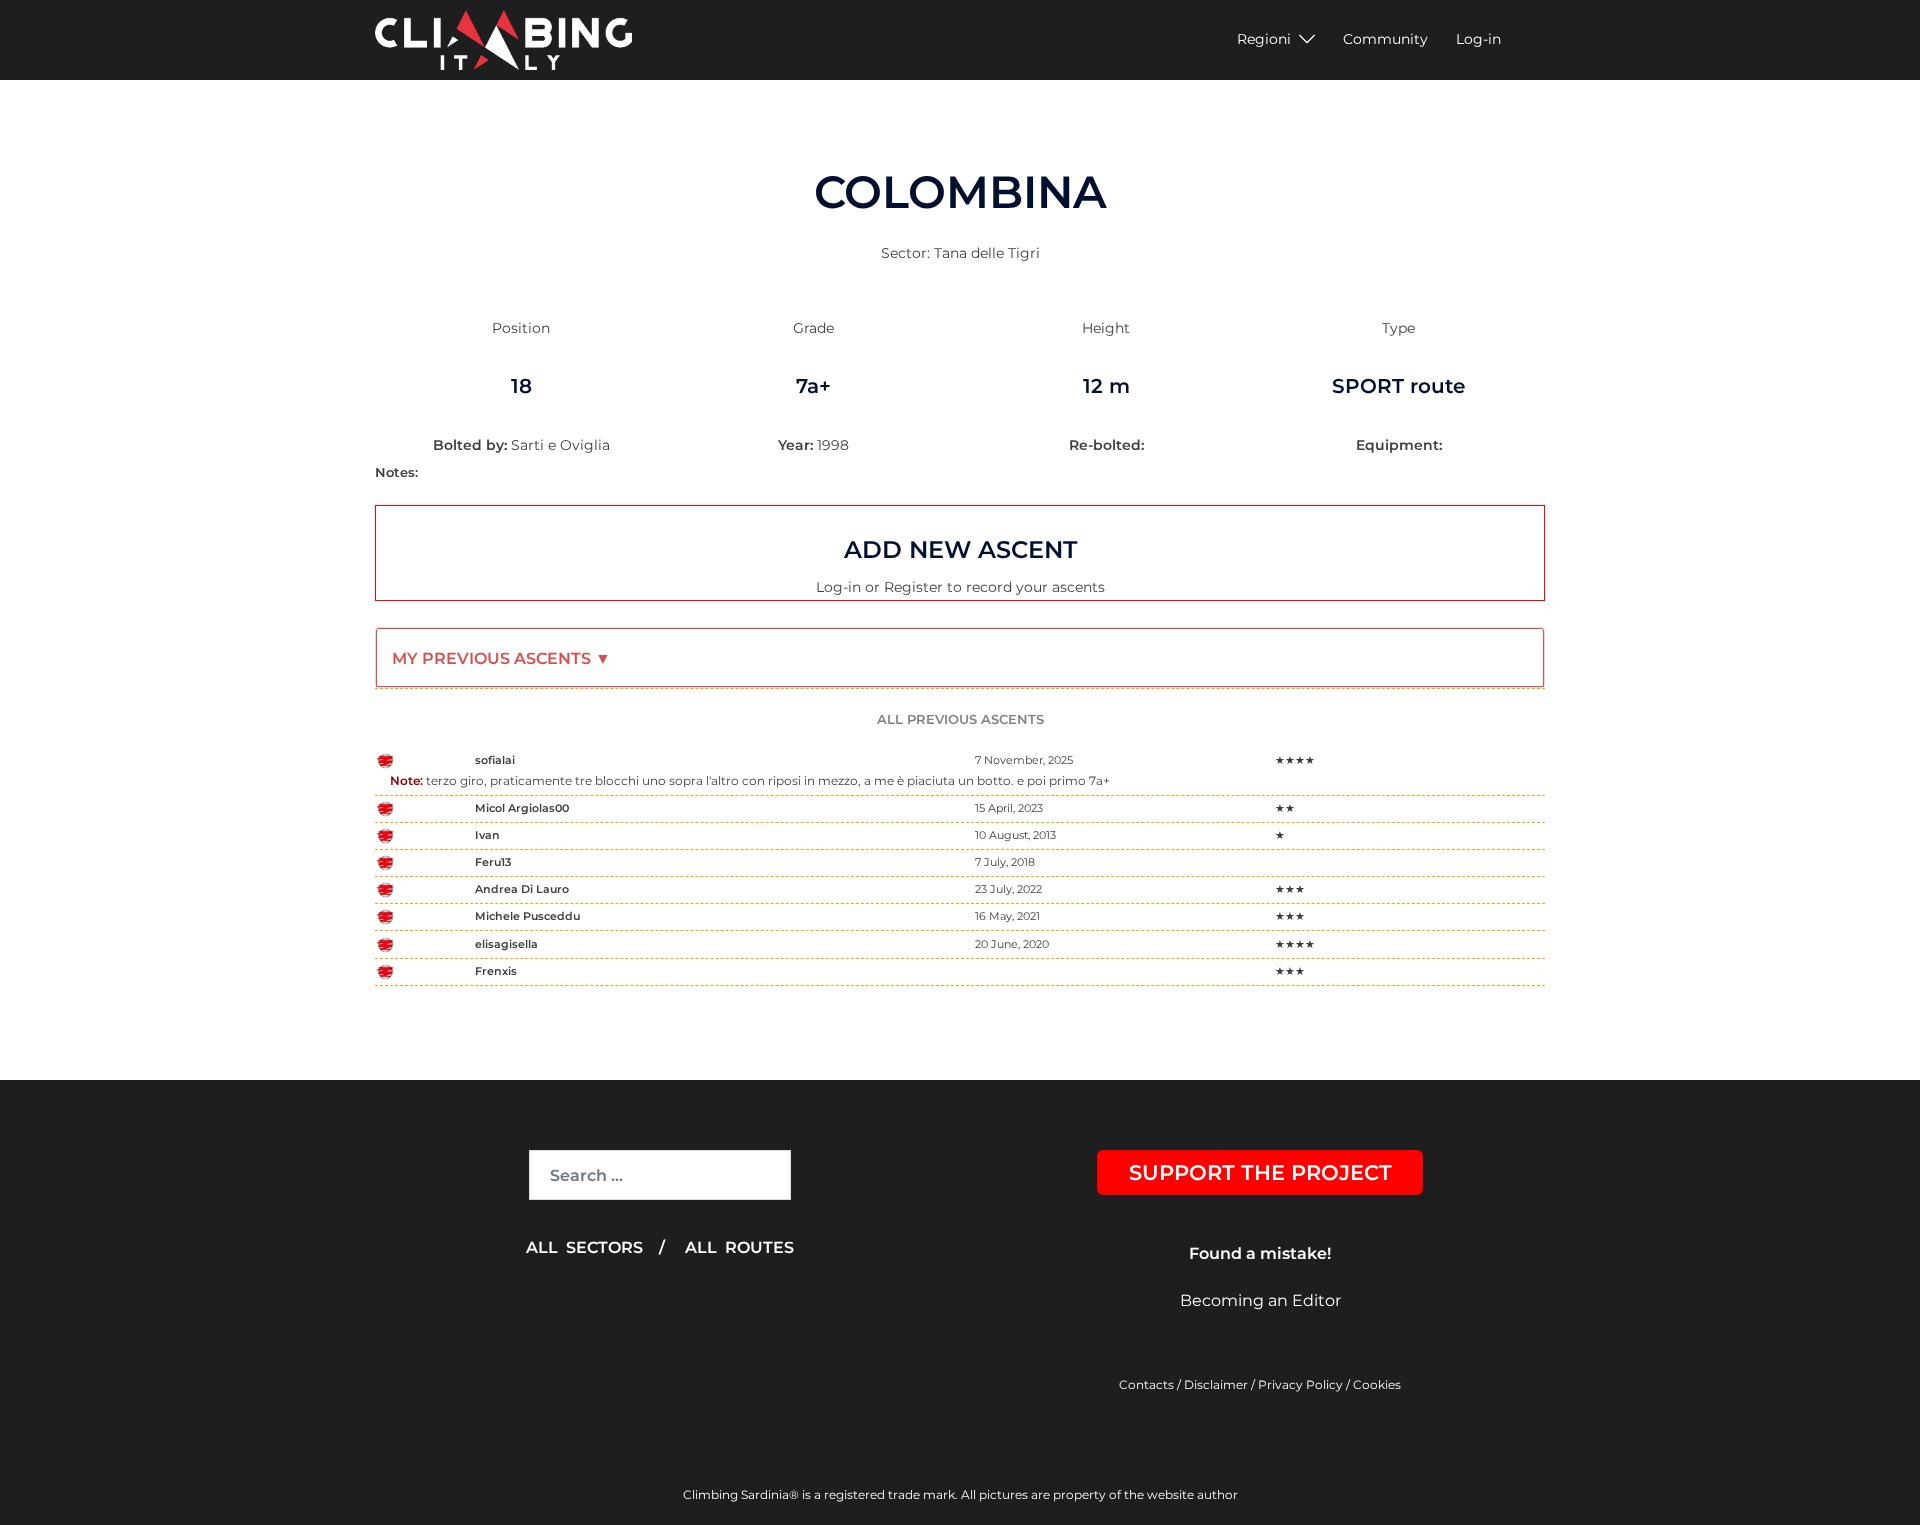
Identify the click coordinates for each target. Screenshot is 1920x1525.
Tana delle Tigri (987, 253)
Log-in (1478, 39)
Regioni (1264, 39)
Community (1385, 39)
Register (913, 587)
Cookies (1377, 1384)
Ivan (487, 835)
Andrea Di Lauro (522, 889)
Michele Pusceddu (527, 916)
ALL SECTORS (584, 1247)
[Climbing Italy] (503, 39)
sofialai (495, 760)
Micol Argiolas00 (522, 808)
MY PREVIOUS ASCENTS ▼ (501, 658)
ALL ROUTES (739, 1247)
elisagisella (506, 944)
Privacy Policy (1300, 1384)
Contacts (1146, 1384)
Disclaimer (1216, 1384)
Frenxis (496, 971)
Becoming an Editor (1260, 1300)
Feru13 (493, 862)
